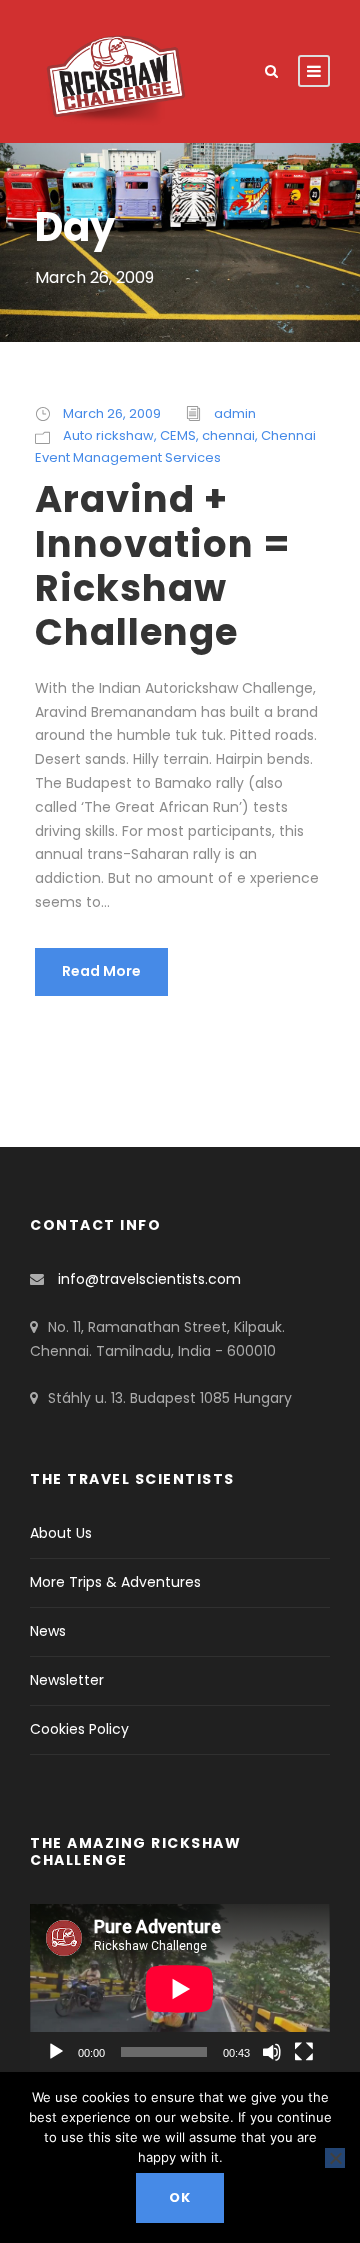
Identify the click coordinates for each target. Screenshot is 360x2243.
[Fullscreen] (304, 2052)
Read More (101, 971)
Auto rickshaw (108, 435)
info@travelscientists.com (149, 1279)
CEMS (178, 435)
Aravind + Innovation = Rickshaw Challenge (163, 565)
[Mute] (272, 2052)
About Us (61, 1533)
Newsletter (67, 1680)
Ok (180, 2197)
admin (235, 413)
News (48, 1631)
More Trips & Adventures (115, 1582)
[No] (335, 2158)
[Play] (56, 2052)
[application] (180, 1988)
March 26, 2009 (112, 413)
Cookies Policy (79, 1729)
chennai (228, 435)
